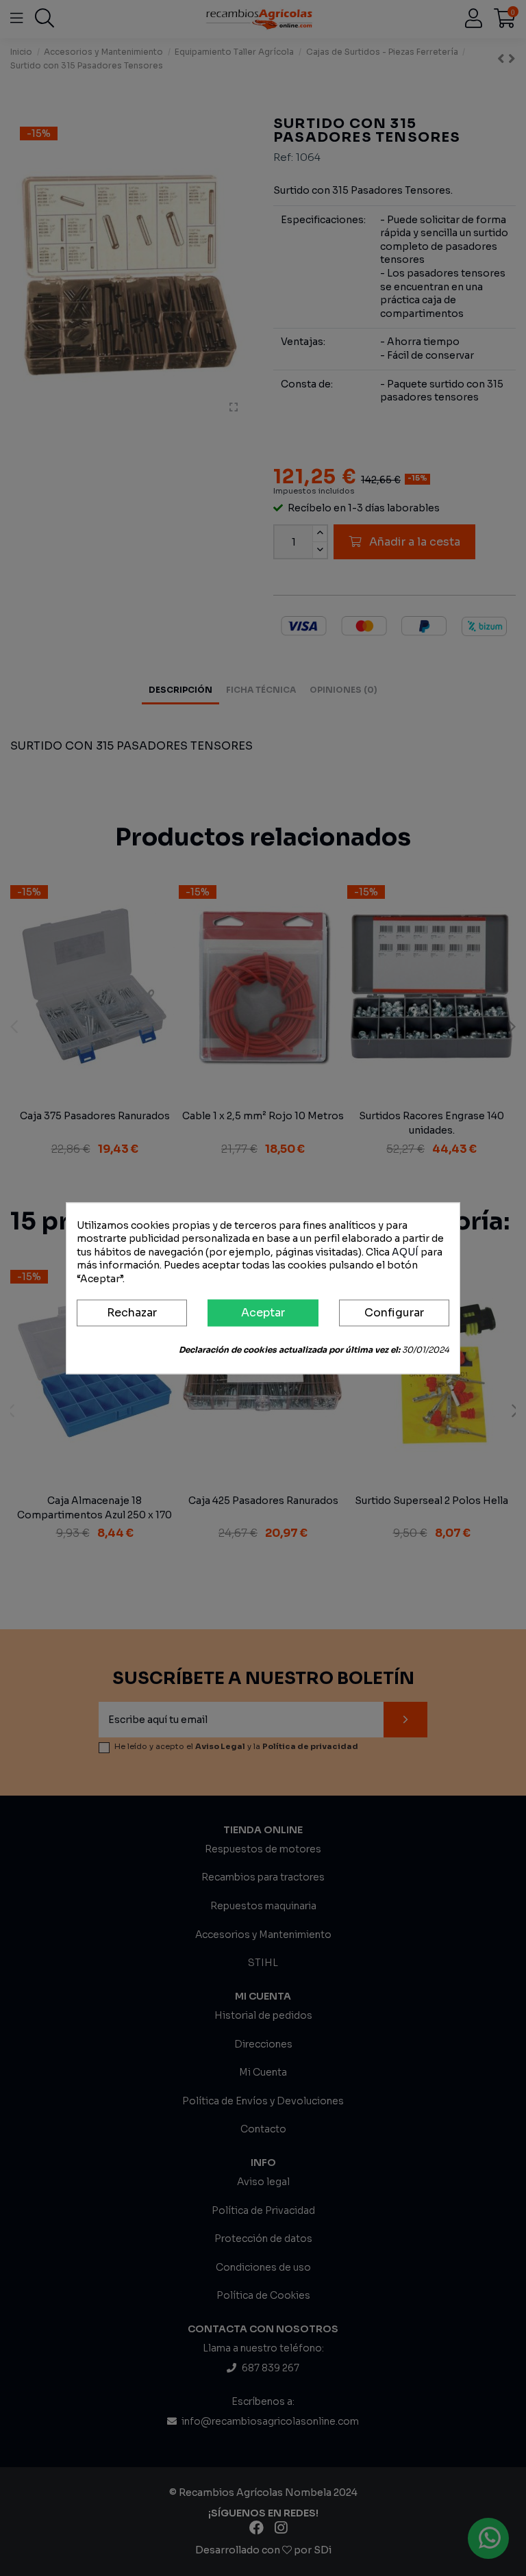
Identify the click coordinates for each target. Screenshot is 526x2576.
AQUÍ (405, 1252)
